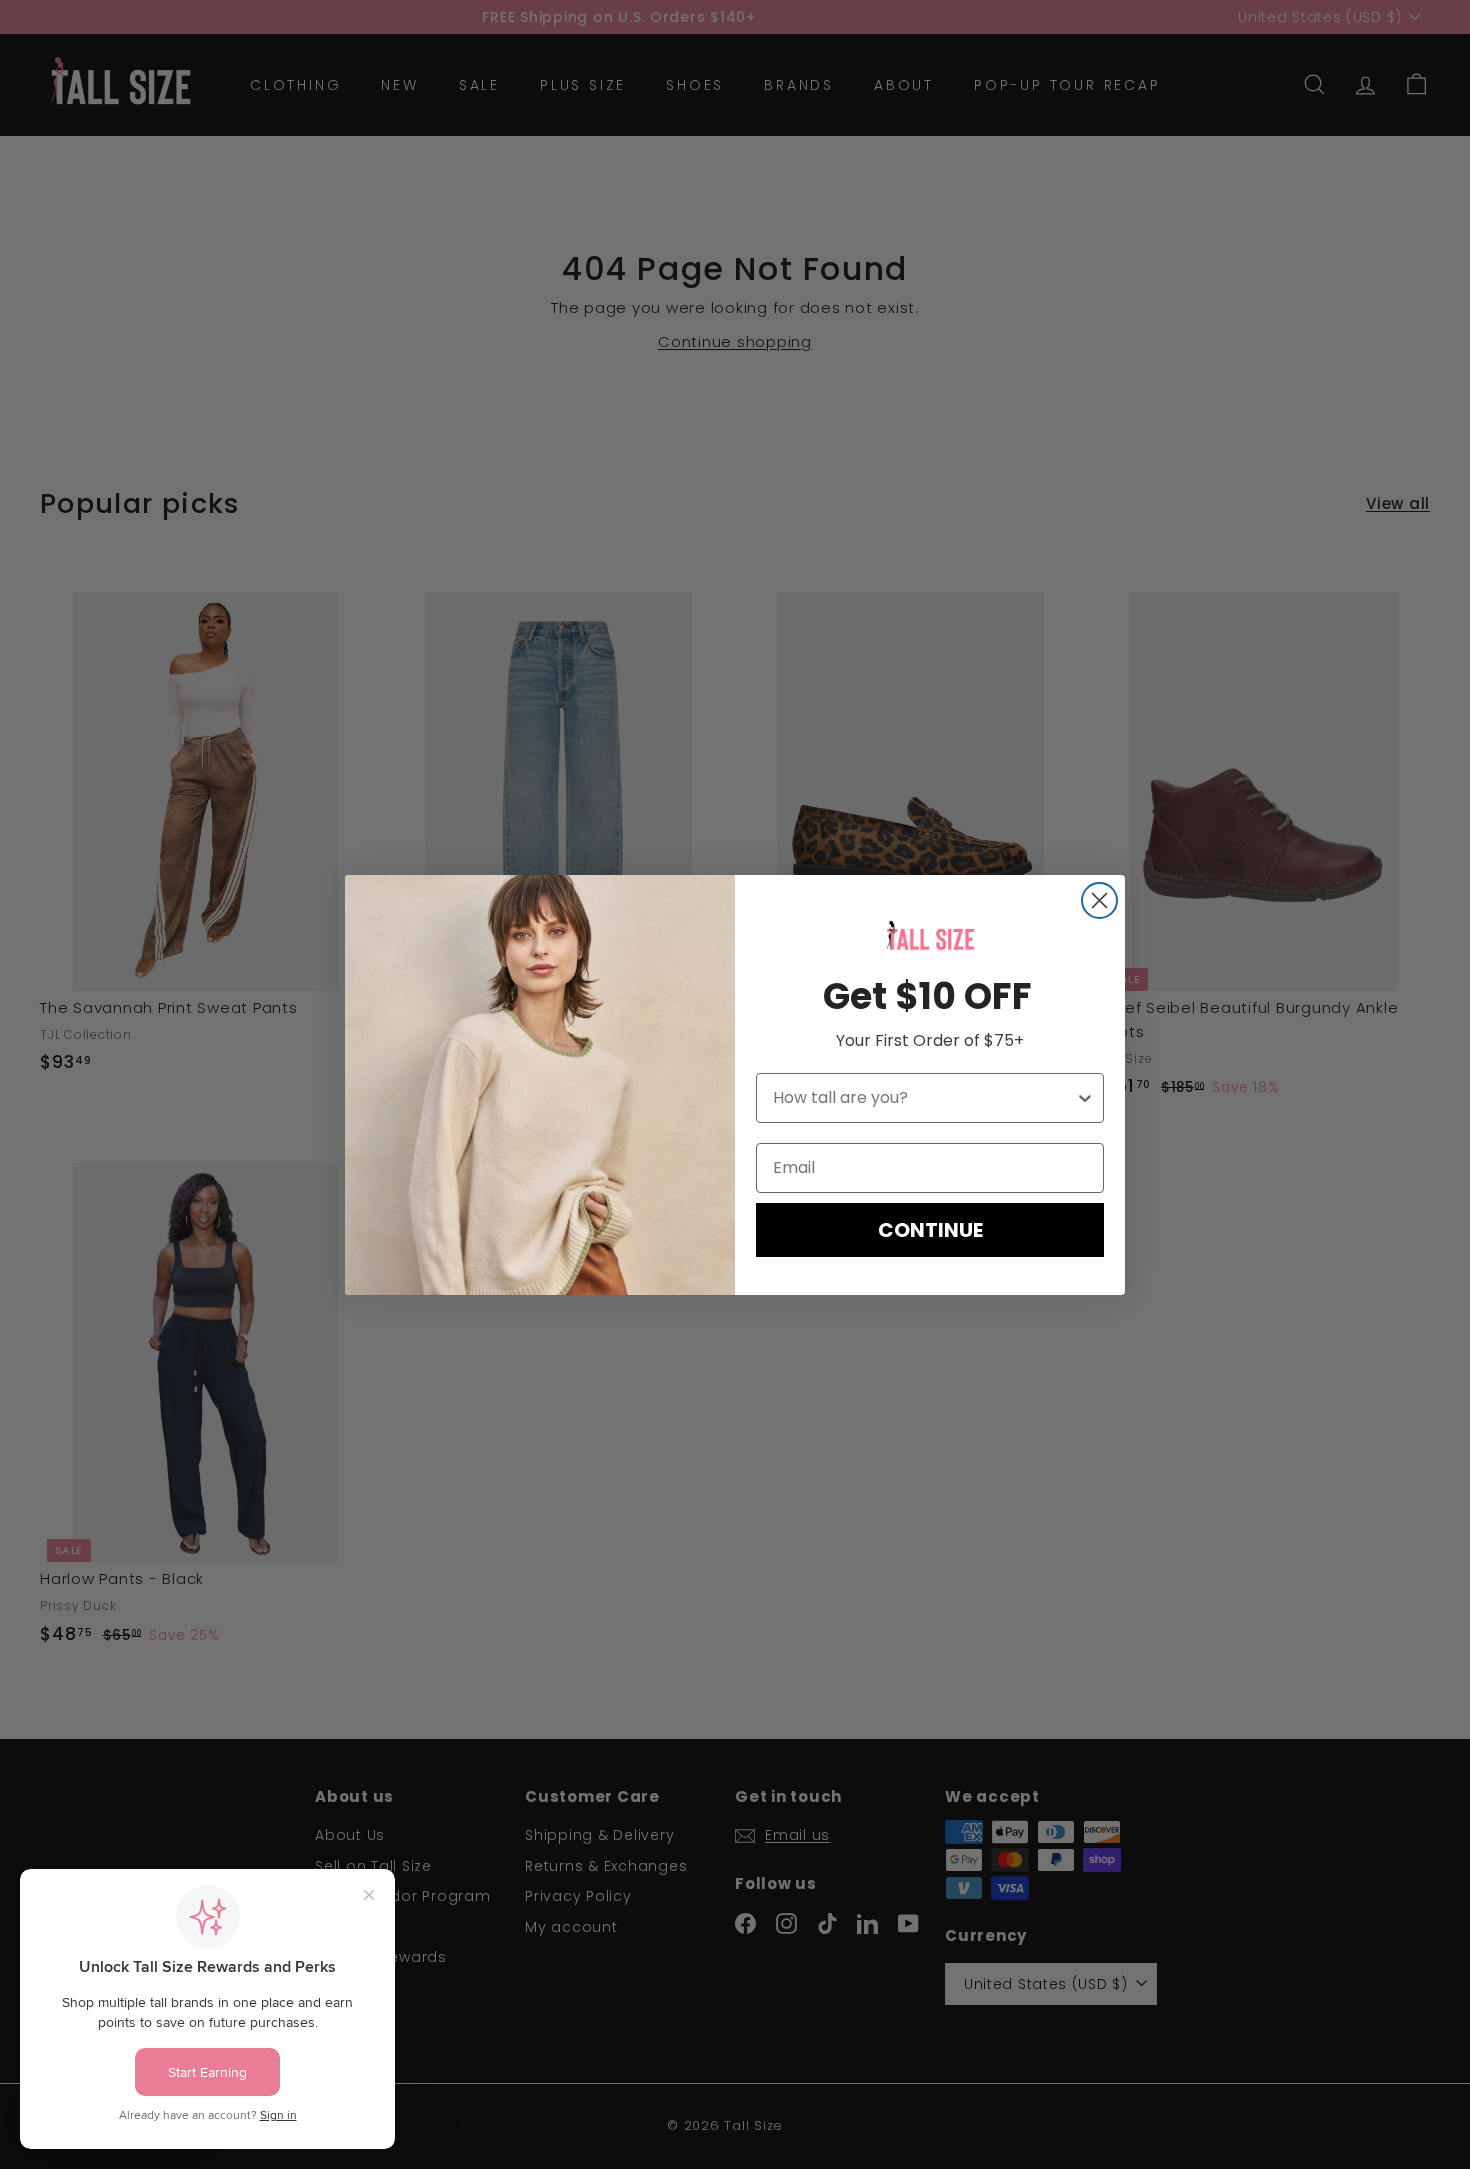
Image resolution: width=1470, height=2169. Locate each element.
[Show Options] (1085, 1098)
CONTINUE (930, 1230)
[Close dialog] (1099, 900)
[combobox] (924, 1098)
